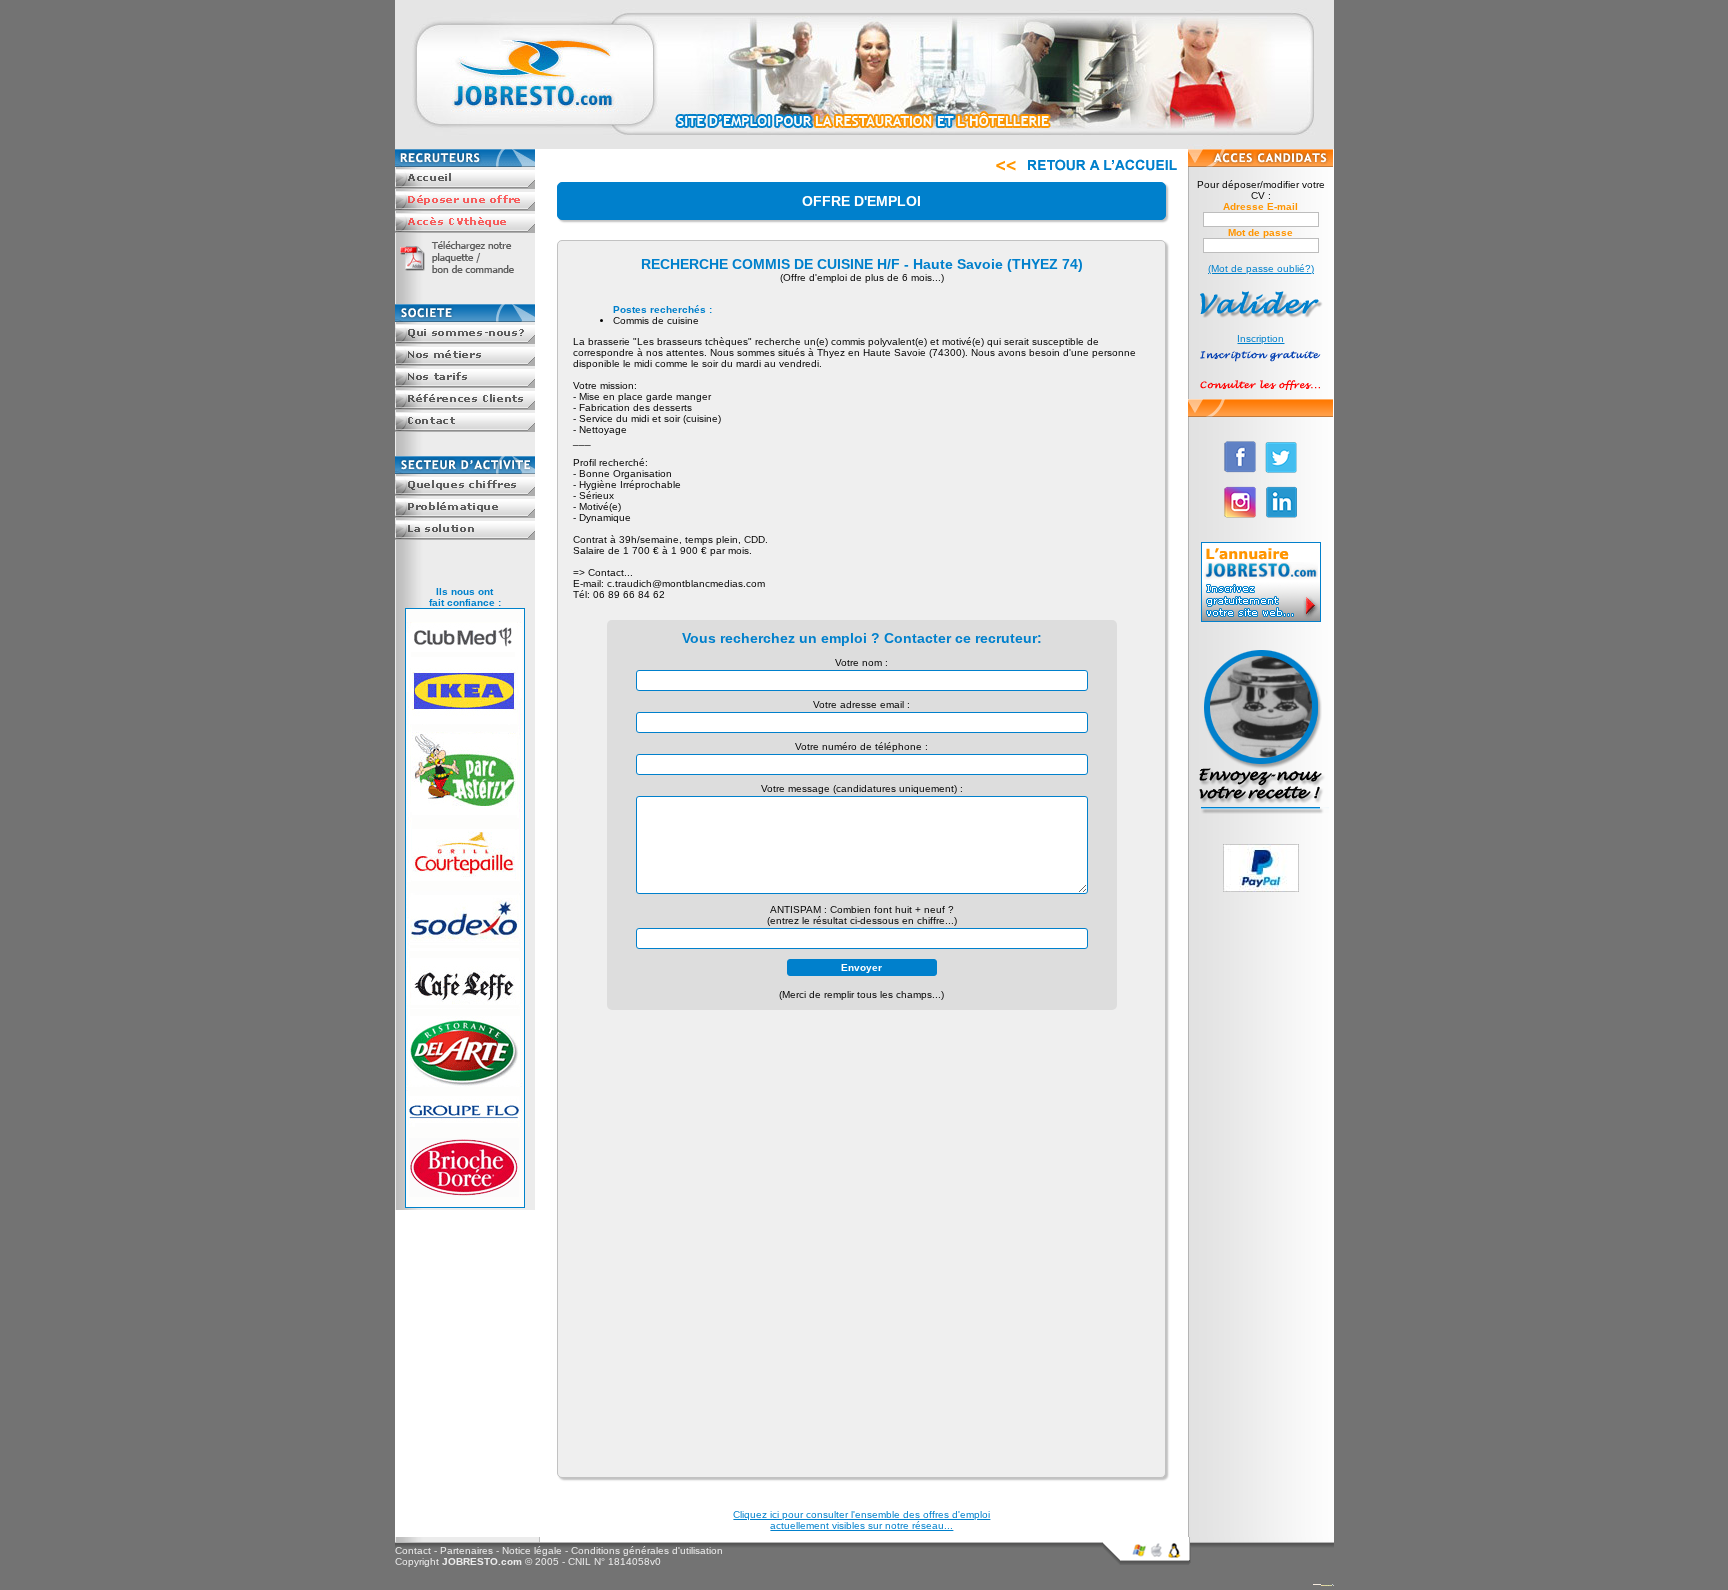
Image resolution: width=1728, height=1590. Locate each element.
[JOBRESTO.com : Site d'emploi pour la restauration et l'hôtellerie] (864, 145)
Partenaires (466, 1550)
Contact (413, 1550)
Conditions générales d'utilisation (647, 1550)
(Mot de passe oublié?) (1261, 268)
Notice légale (532, 1550)
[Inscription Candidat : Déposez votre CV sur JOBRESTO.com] (1260, 363)
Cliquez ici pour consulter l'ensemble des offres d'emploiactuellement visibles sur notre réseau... (861, 1520)
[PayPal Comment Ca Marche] (1261, 888)
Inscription (1260, 338)
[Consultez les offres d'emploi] (1260, 393)
